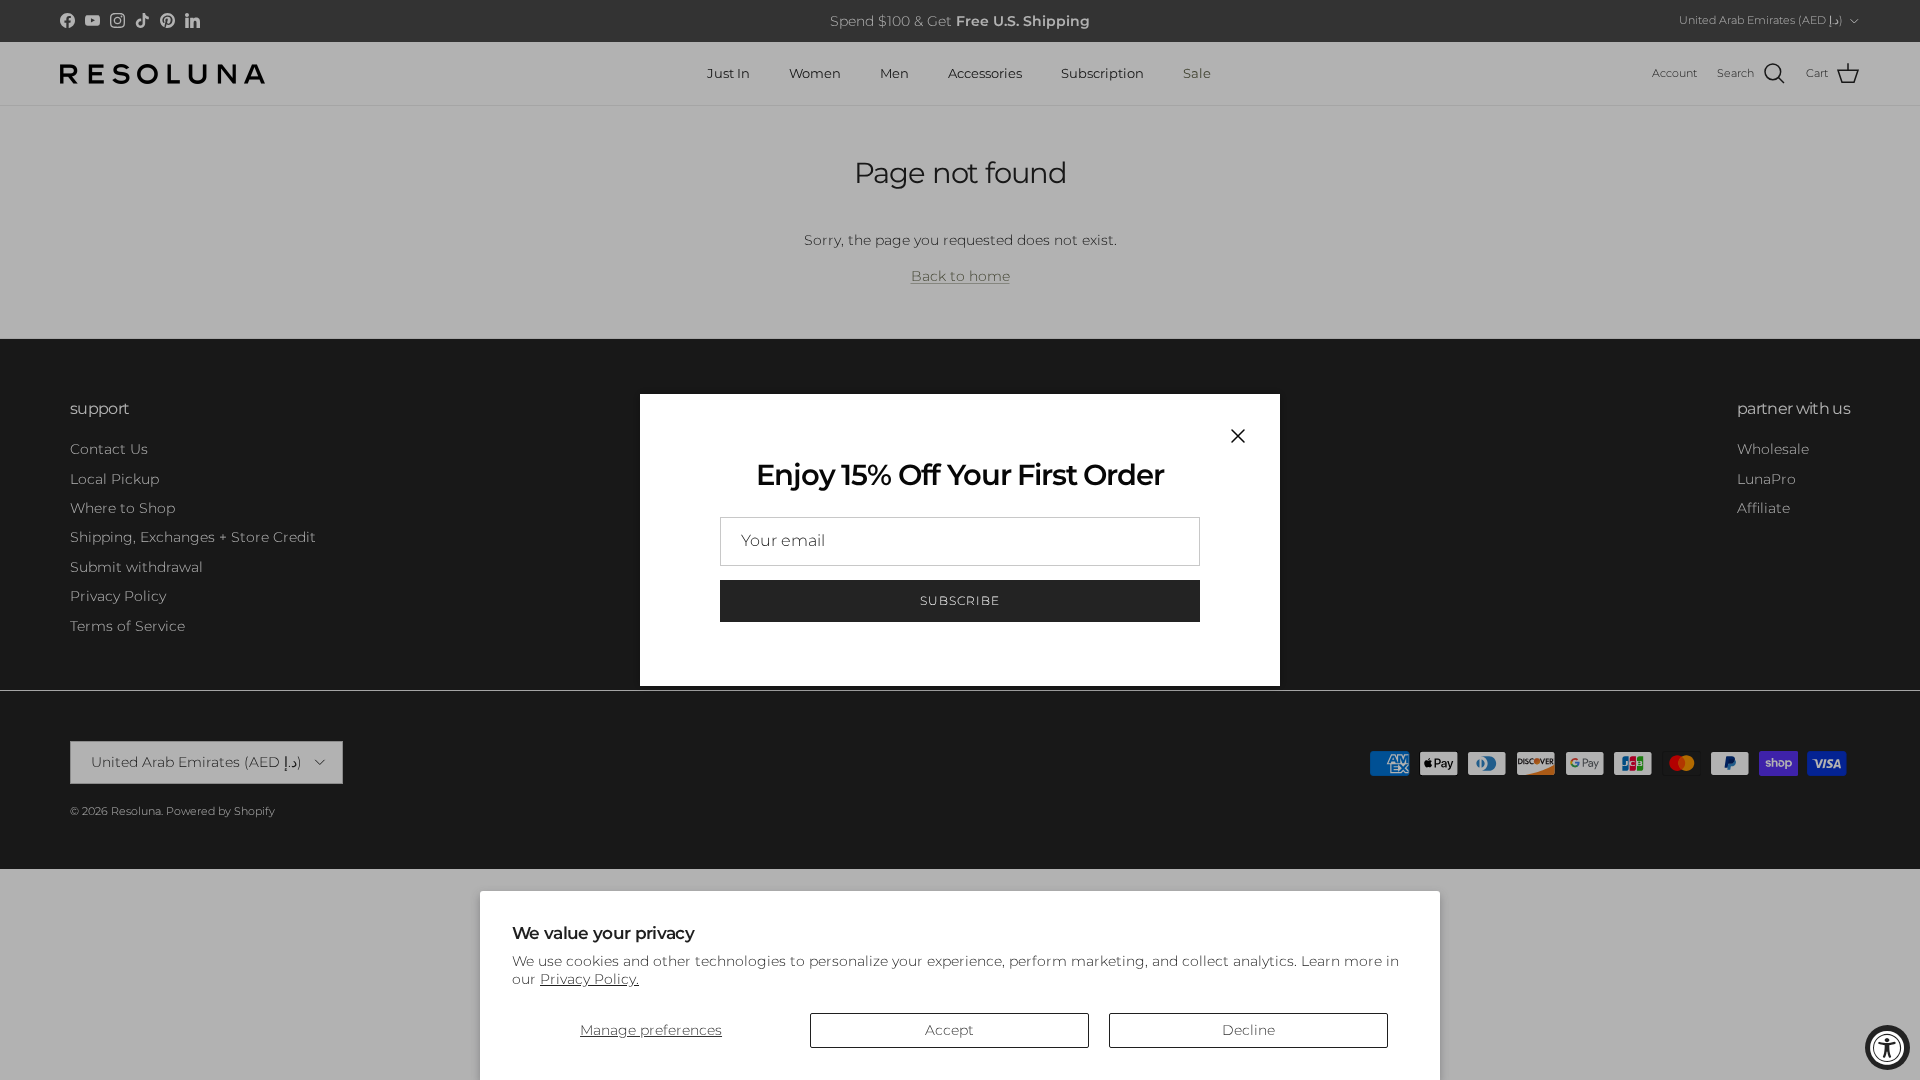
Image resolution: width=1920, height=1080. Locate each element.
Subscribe (960, 600)
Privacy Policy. (589, 979)
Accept (949, 1030)
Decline (1248, 1030)
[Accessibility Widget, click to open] (1887, 1047)
